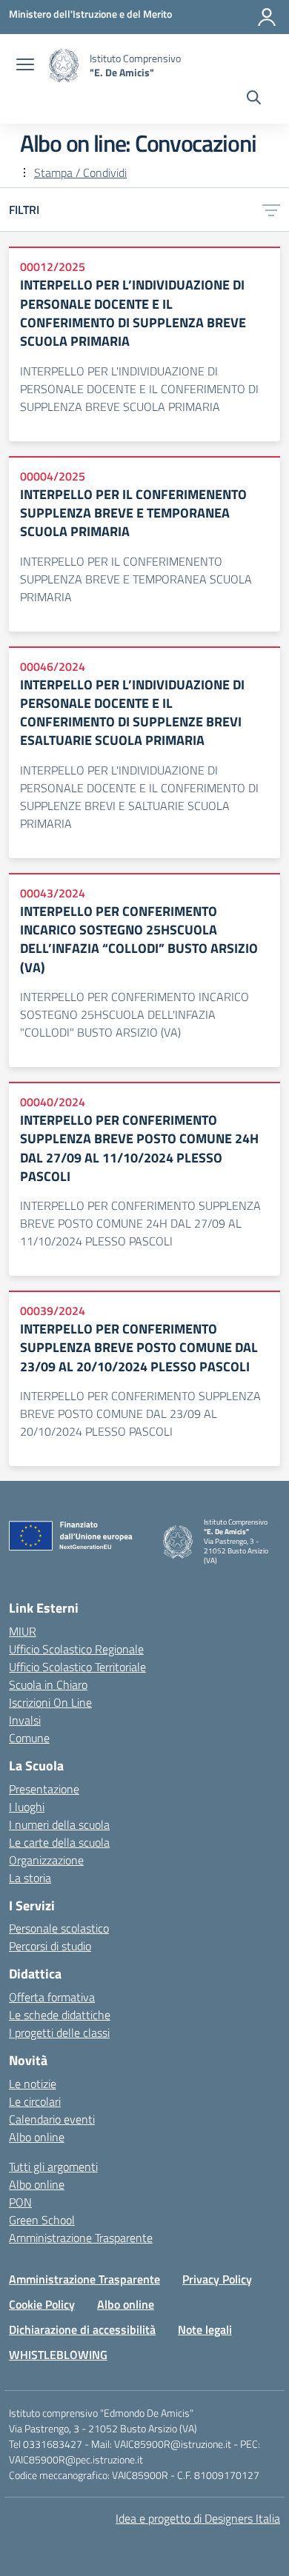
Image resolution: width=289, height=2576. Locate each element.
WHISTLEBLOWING (58, 2355)
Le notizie (33, 2084)
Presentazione (44, 1789)
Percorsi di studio (50, 1946)
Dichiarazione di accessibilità (82, 2329)
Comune (29, 1738)
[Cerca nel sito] (254, 99)
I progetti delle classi (59, 2033)
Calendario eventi (52, 2119)
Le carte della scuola (59, 1842)
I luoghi (27, 1807)
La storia (30, 1878)
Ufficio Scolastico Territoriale (77, 1667)
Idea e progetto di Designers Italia (198, 2518)
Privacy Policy (217, 2279)
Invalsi (25, 1720)
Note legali (205, 2329)
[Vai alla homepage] (64, 66)
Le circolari (35, 2101)
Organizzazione (46, 1860)
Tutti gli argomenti (53, 2167)
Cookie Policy (42, 2304)
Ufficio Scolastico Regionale (76, 1649)
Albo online (37, 2137)
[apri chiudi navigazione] (25, 66)
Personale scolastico (59, 1928)
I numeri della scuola (59, 1824)
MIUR (23, 1631)
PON (20, 2202)
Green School (42, 2220)
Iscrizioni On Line (50, 1702)
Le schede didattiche (60, 2015)
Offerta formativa (52, 1997)
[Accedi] (267, 17)
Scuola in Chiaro (48, 1685)
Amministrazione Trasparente (81, 2238)
